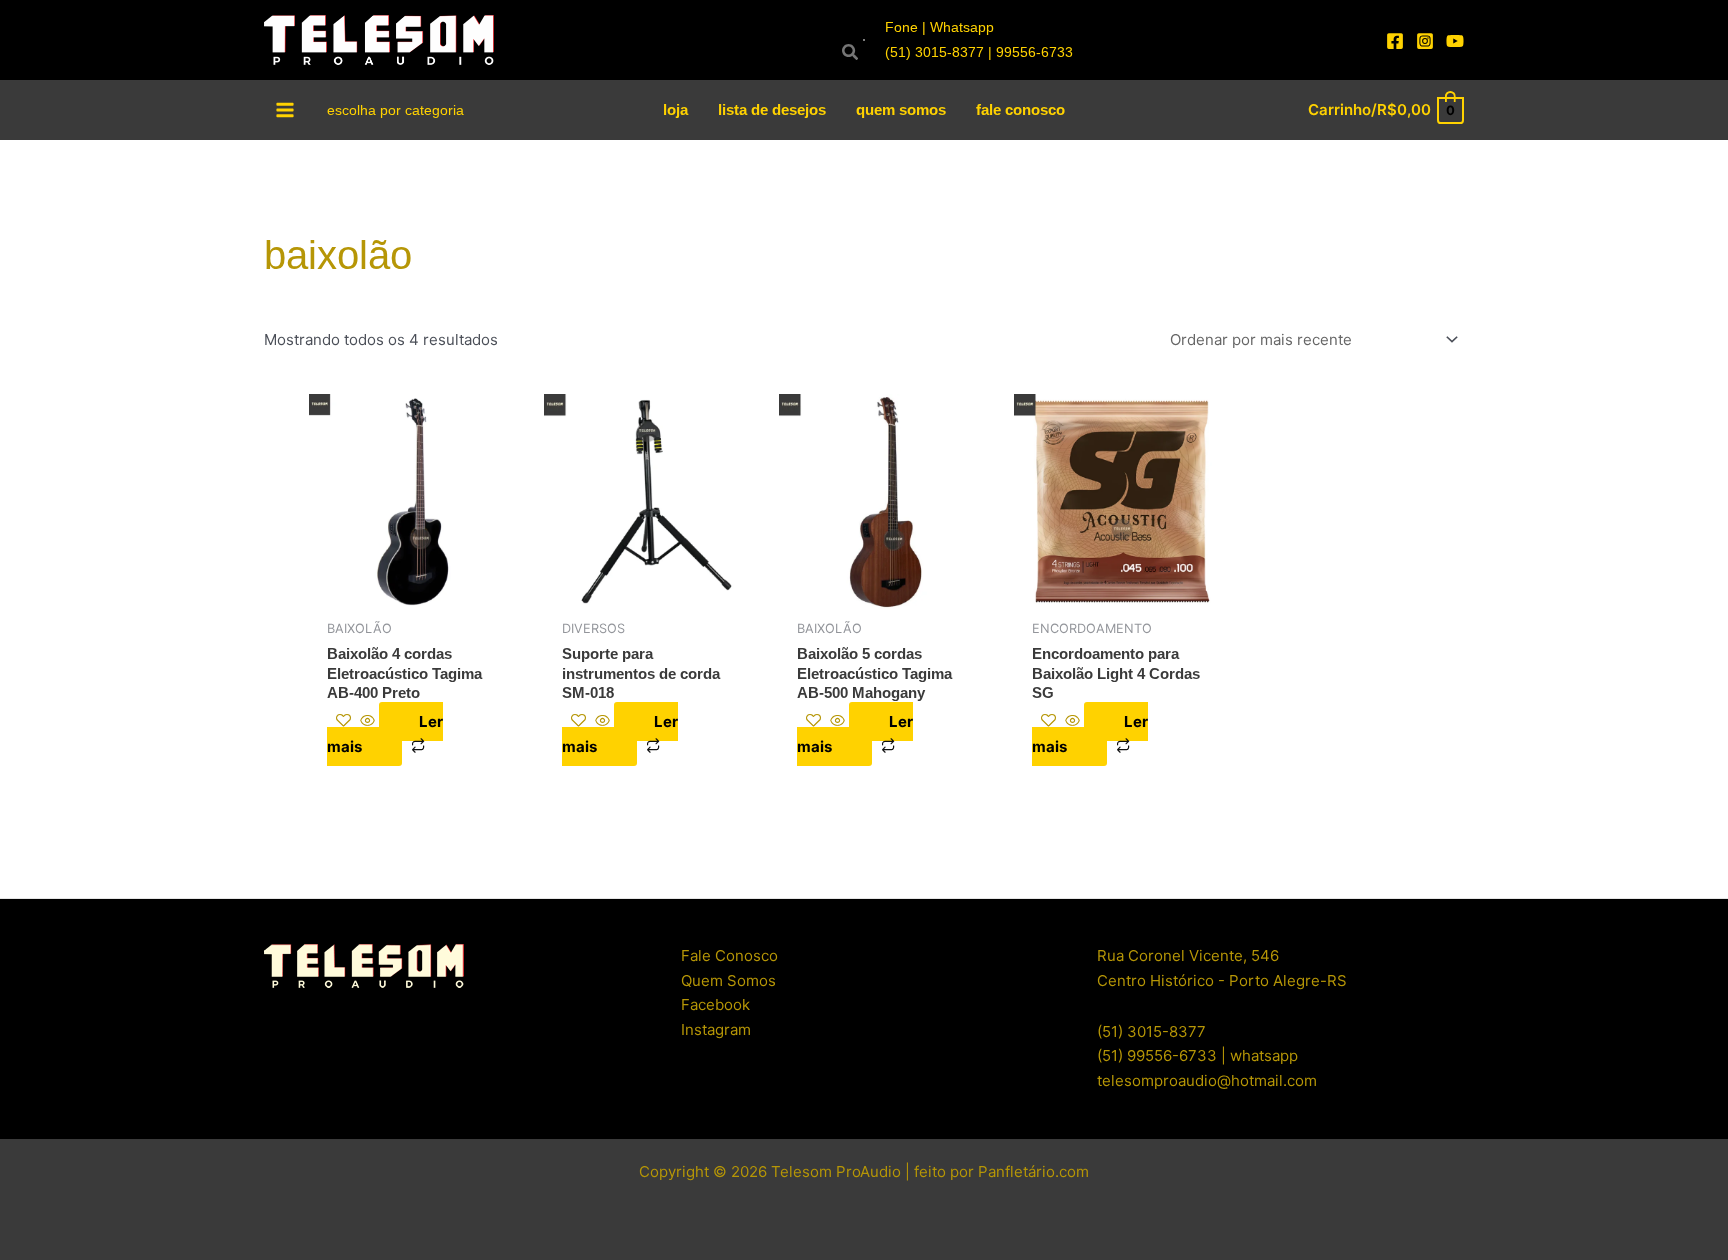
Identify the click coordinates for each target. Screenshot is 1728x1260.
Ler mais (385, 734)
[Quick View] (367, 721)
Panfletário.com (1033, 1171)
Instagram (716, 1029)
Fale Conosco (729, 955)
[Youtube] (1455, 41)
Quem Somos (728, 980)
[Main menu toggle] (285, 109)
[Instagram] (1425, 41)
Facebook (715, 1004)
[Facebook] (1395, 41)
